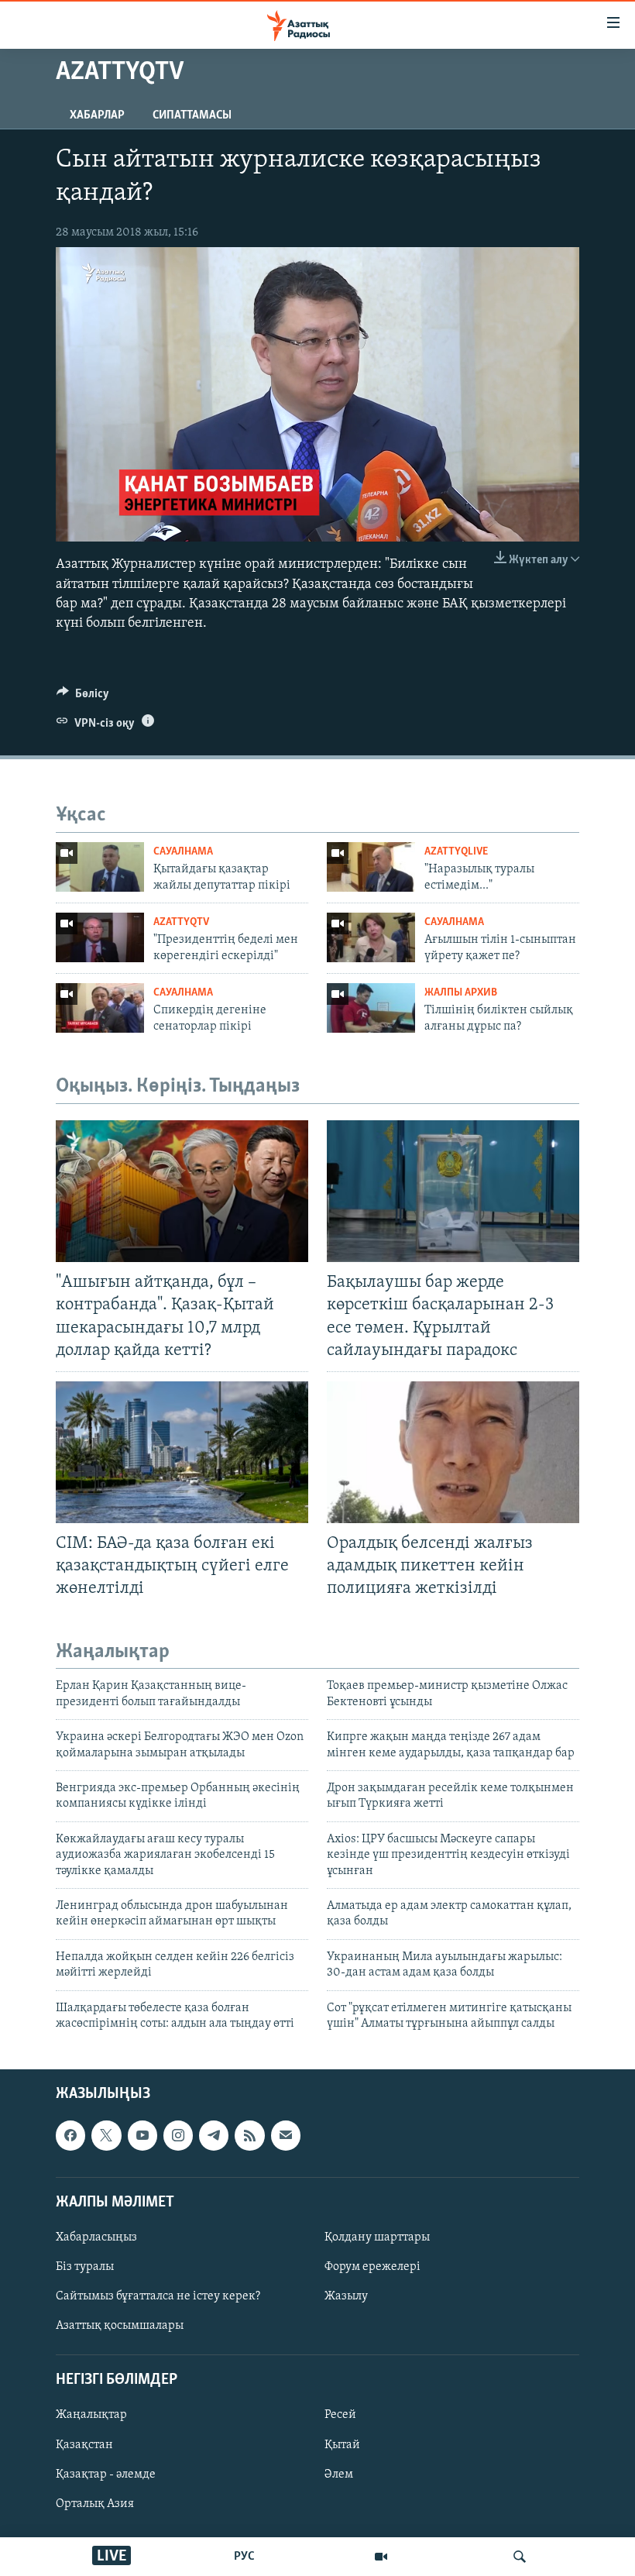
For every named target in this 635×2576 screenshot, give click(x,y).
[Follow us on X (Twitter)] (106, 2136)
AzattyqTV (181, 922)
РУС (244, 2557)
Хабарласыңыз (96, 2237)
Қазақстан (84, 2445)
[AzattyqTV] (381, 2557)
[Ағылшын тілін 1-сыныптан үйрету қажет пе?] (371, 937)
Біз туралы (85, 2267)
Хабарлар (97, 115)
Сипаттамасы (192, 115)
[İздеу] (520, 2557)
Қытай (342, 2445)
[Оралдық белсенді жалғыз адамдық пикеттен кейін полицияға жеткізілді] (453, 1452)
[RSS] (249, 2136)
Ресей (340, 2416)
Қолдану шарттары (377, 2237)
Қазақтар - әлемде (106, 2475)
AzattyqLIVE (456, 852)
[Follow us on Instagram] (178, 2136)
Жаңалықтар (91, 2416)
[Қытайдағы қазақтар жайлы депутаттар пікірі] (100, 867)
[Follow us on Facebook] (70, 2136)
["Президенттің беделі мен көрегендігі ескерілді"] (100, 937)
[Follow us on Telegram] (214, 2136)
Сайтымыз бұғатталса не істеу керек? (158, 2296)
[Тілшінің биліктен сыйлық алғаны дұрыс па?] (371, 1008)
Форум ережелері (372, 2267)
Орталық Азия (95, 2504)
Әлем (339, 2475)
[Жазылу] (286, 2136)
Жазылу (346, 2296)
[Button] (83, 697)
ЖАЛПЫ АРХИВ (461, 993)
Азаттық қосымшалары (120, 2326)
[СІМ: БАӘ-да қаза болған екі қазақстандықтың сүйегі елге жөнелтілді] (182, 1452)
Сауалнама (183, 852)
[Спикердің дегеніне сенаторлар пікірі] (100, 1008)
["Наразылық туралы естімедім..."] (371, 867)
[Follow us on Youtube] (142, 2136)
